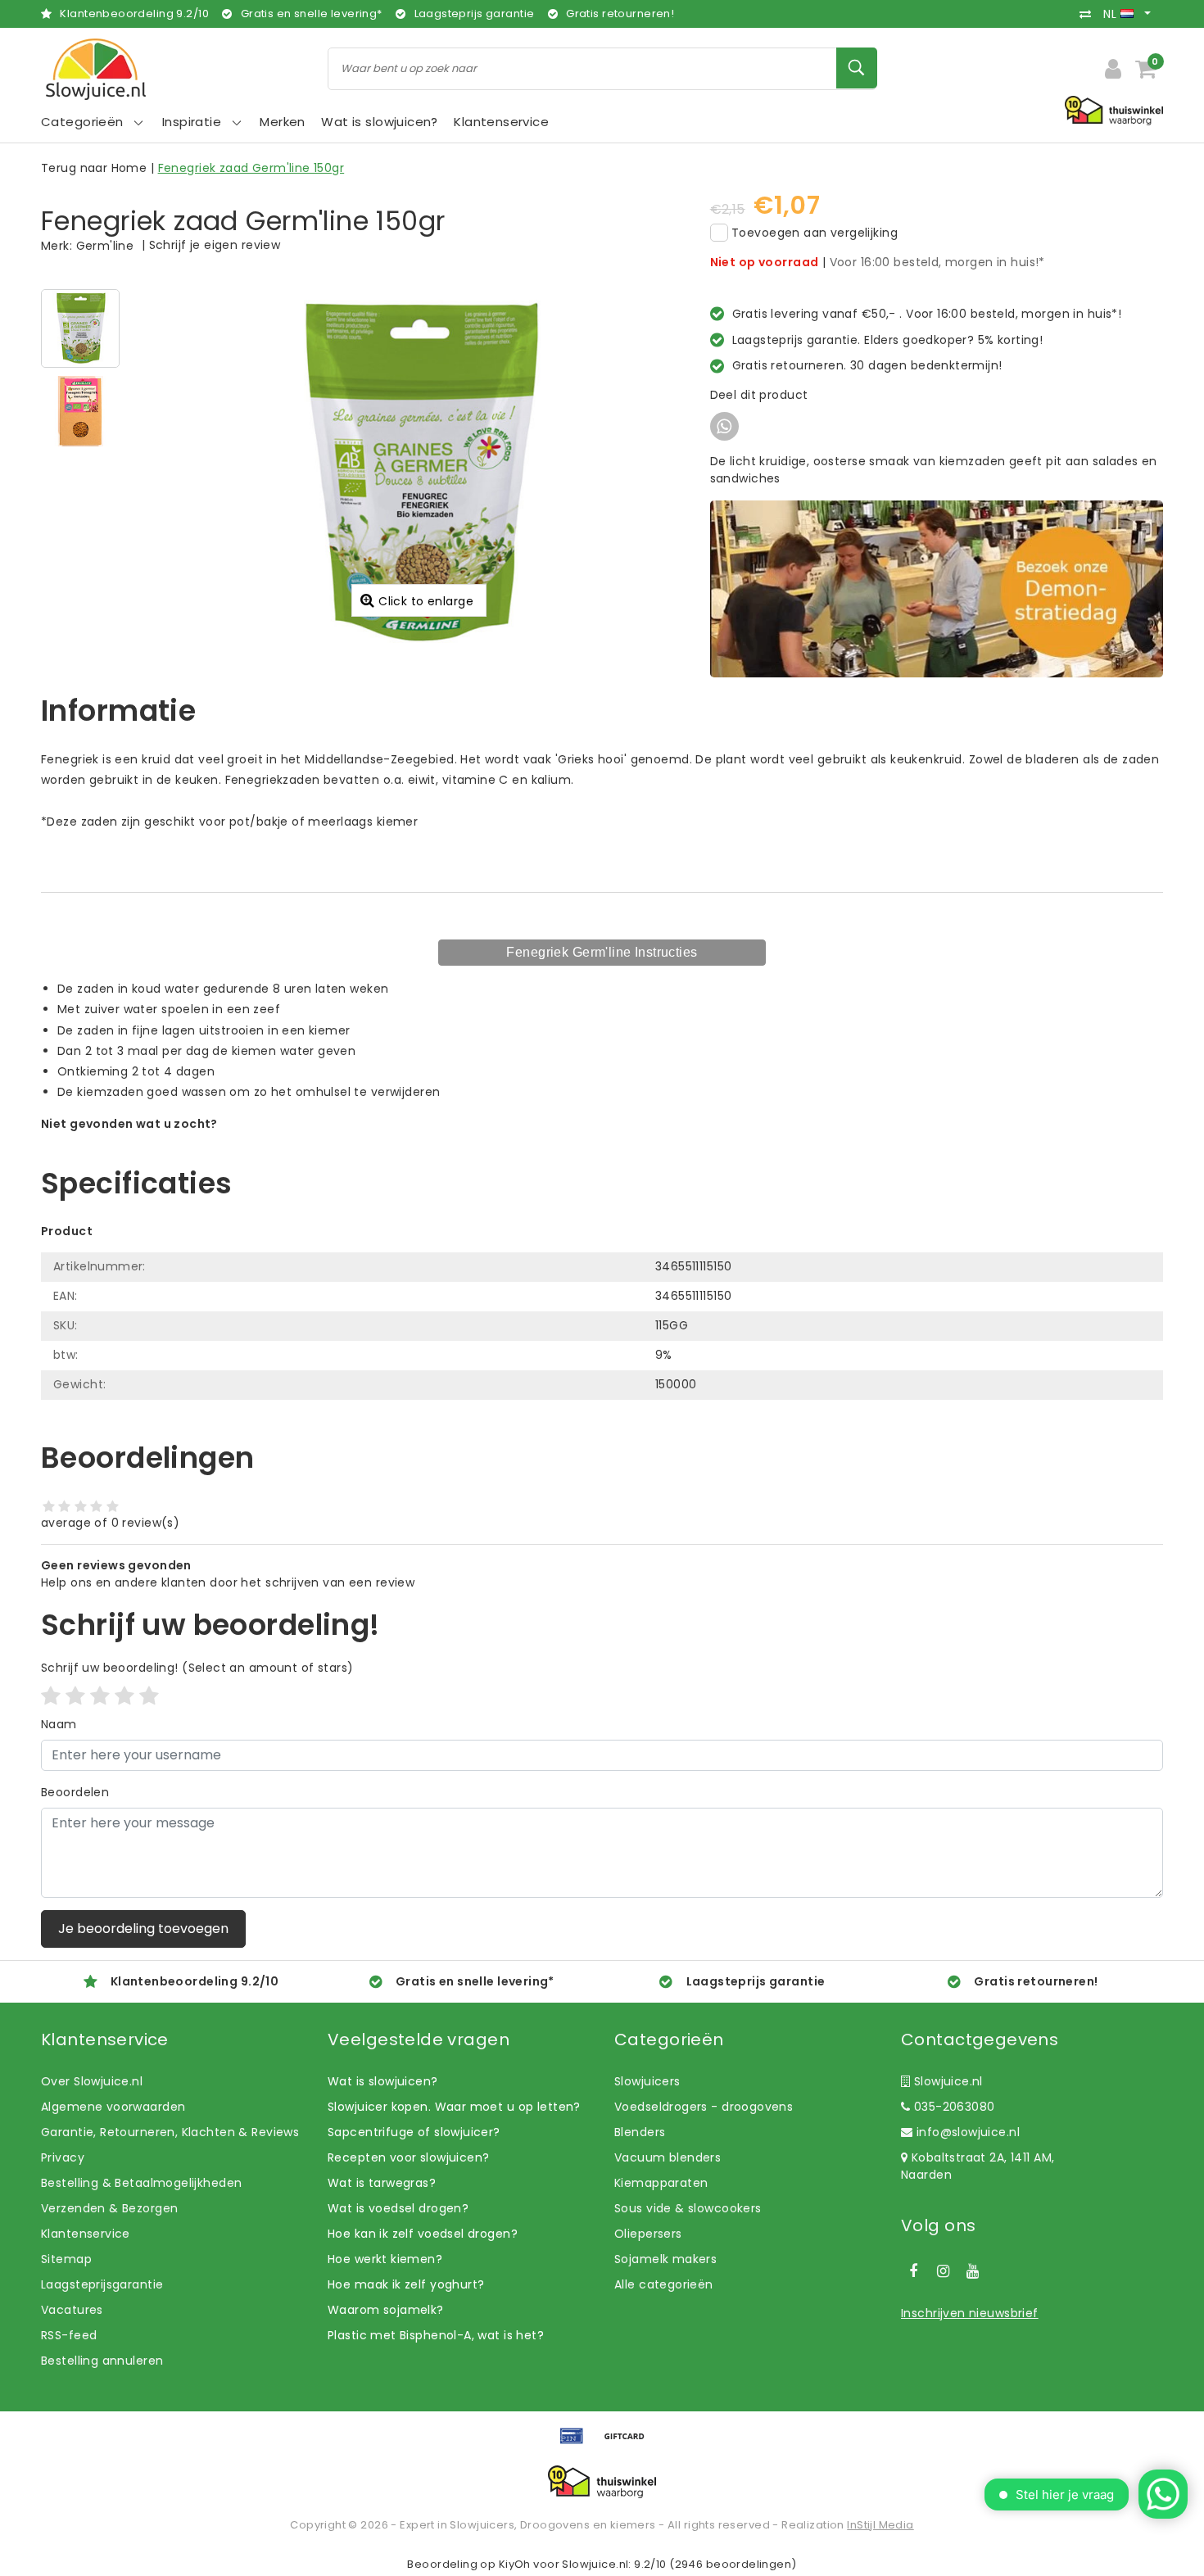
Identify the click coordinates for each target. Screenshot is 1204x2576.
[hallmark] (1114, 110)
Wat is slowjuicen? (383, 2081)
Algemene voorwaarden (113, 2107)
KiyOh (515, 2564)
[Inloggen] (1113, 69)
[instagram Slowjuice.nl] (943, 2271)
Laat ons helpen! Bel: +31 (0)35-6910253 (159, 1141)
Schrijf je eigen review (215, 245)
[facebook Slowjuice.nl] (913, 2271)
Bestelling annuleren (102, 2361)
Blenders (640, 2132)
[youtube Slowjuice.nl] (973, 2271)
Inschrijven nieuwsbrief (970, 2313)
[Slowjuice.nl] (96, 69)
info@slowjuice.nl (968, 2132)
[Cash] (628, 2444)
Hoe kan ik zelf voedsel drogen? (423, 2234)
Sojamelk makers (665, 2259)
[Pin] (577, 2444)
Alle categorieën (664, 2284)
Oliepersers (648, 2234)
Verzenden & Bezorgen (109, 2208)
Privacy (63, 2157)
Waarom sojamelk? (386, 2310)
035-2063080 (952, 2107)
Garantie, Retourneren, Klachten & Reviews (170, 2132)
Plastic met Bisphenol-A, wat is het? (436, 2335)
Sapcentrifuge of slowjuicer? (414, 2132)
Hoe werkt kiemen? (385, 2259)
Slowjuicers (647, 2081)
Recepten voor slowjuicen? (409, 2157)
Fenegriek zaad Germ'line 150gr (251, 168)
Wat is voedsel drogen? (398, 2208)
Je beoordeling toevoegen (143, 1929)
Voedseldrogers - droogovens (704, 2107)
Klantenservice (86, 2234)
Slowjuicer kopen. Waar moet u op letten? (454, 2107)
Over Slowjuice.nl (92, 2081)
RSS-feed (69, 2335)
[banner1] (937, 588)
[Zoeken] (857, 68)
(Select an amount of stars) (197, 1668)
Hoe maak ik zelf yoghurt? (406, 2284)
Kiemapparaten (661, 2183)
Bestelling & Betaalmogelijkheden (141, 2183)
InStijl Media (880, 2525)
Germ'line (105, 246)
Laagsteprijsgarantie (102, 2284)
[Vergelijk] (1089, 14)
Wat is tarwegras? (382, 2183)
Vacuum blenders (668, 2157)
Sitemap (66, 2259)
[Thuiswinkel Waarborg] (602, 2482)
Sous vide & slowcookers (688, 2208)
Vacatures (72, 2310)
